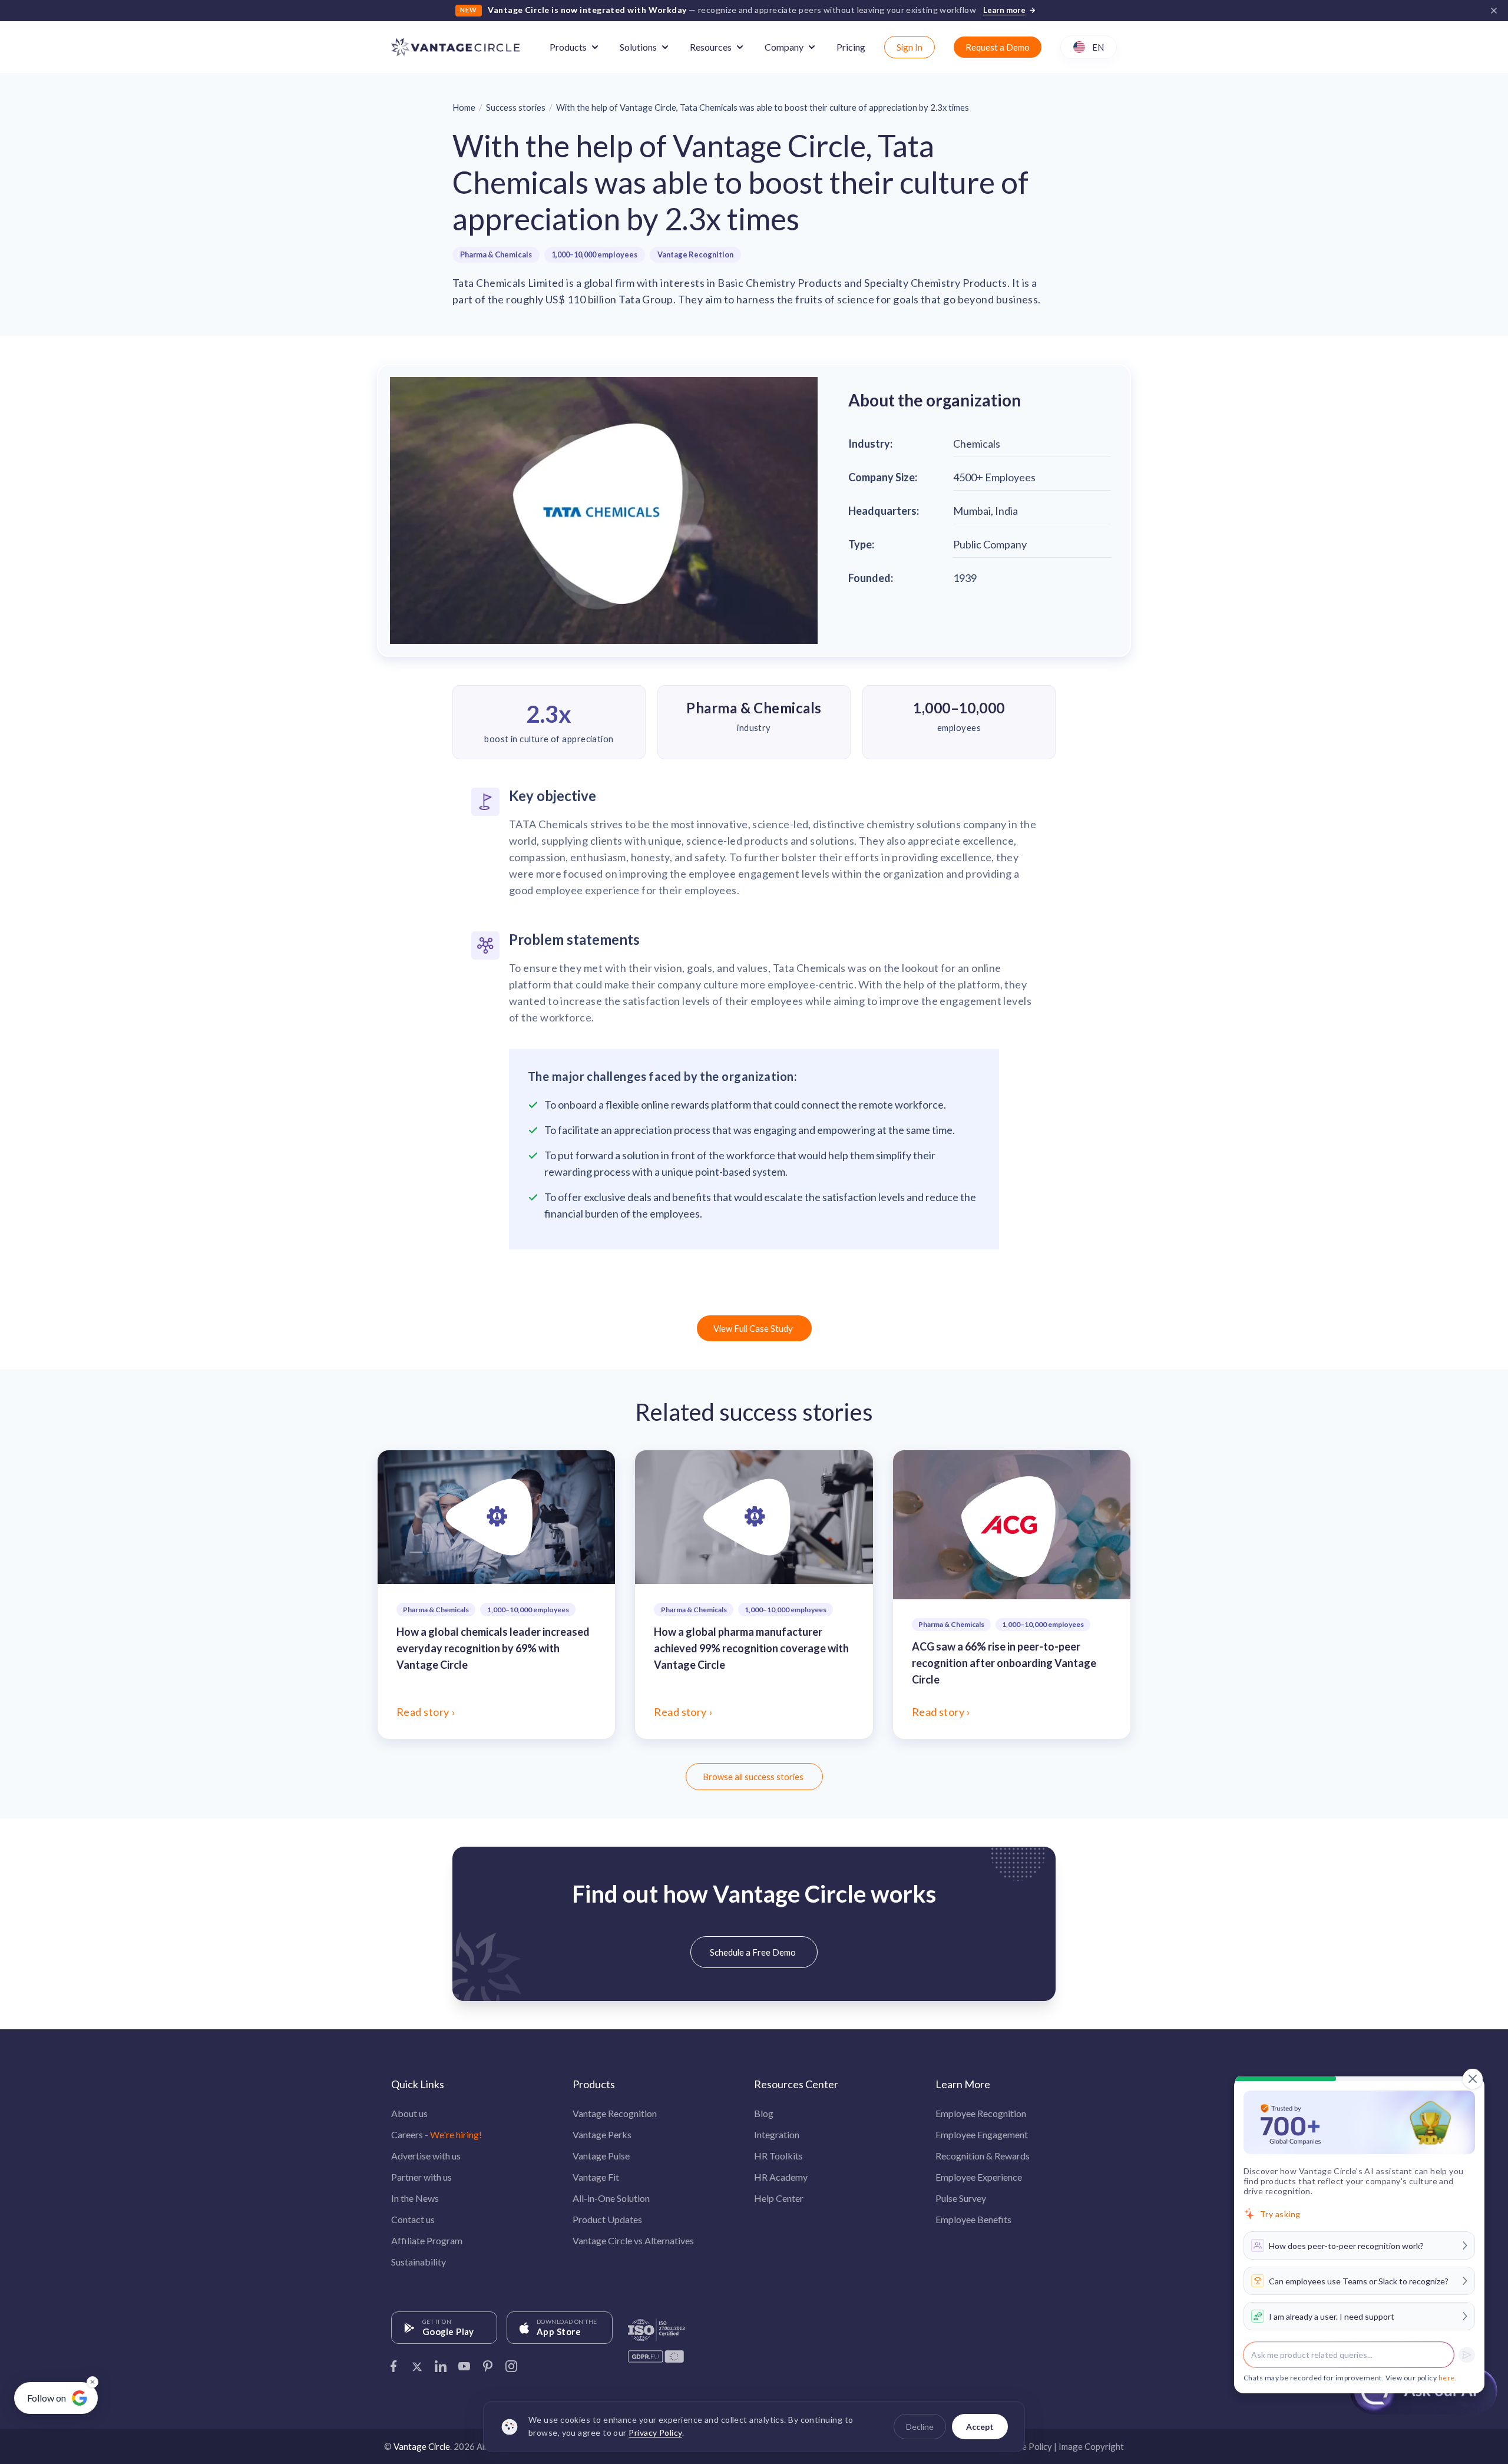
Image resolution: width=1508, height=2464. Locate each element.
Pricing (851, 47)
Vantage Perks (602, 2134)
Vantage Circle (422, 2446)
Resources (711, 47)
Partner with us (421, 2177)
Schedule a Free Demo (753, 1952)
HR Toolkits (778, 2156)
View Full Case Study (753, 1328)
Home (464, 107)
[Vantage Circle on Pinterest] (488, 2363)
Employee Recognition (981, 2113)
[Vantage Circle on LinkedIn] (441, 2363)
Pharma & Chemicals (496, 254)
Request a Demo (998, 47)
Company (784, 47)
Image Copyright (1091, 2446)
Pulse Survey (961, 2198)
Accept (980, 2427)
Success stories (516, 107)
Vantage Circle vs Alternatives (633, 2240)
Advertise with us (426, 2156)
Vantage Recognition (695, 254)
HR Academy (781, 2177)
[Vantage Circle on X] (417, 2363)
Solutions (638, 47)
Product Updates (607, 2219)
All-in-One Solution (611, 2198)
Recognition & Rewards (983, 2156)
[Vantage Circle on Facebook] (393, 2363)
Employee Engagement (982, 2134)
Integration (777, 2134)
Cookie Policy (1026, 2446)
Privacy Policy (655, 2433)
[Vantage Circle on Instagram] (511, 2363)
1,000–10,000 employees (594, 254)
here (1447, 2378)
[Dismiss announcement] (1494, 11)
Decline (920, 2427)
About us (409, 2113)
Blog (764, 2113)
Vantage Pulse (601, 2156)
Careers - (436, 2134)
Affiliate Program (427, 2240)
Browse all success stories (753, 1777)
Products (568, 47)
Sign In (910, 47)
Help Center (779, 2198)
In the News (415, 2198)
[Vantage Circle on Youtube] (464, 2363)
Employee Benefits (973, 2219)
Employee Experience (979, 2177)
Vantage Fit (596, 2177)
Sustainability (419, 2262)
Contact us (413, 2219)
